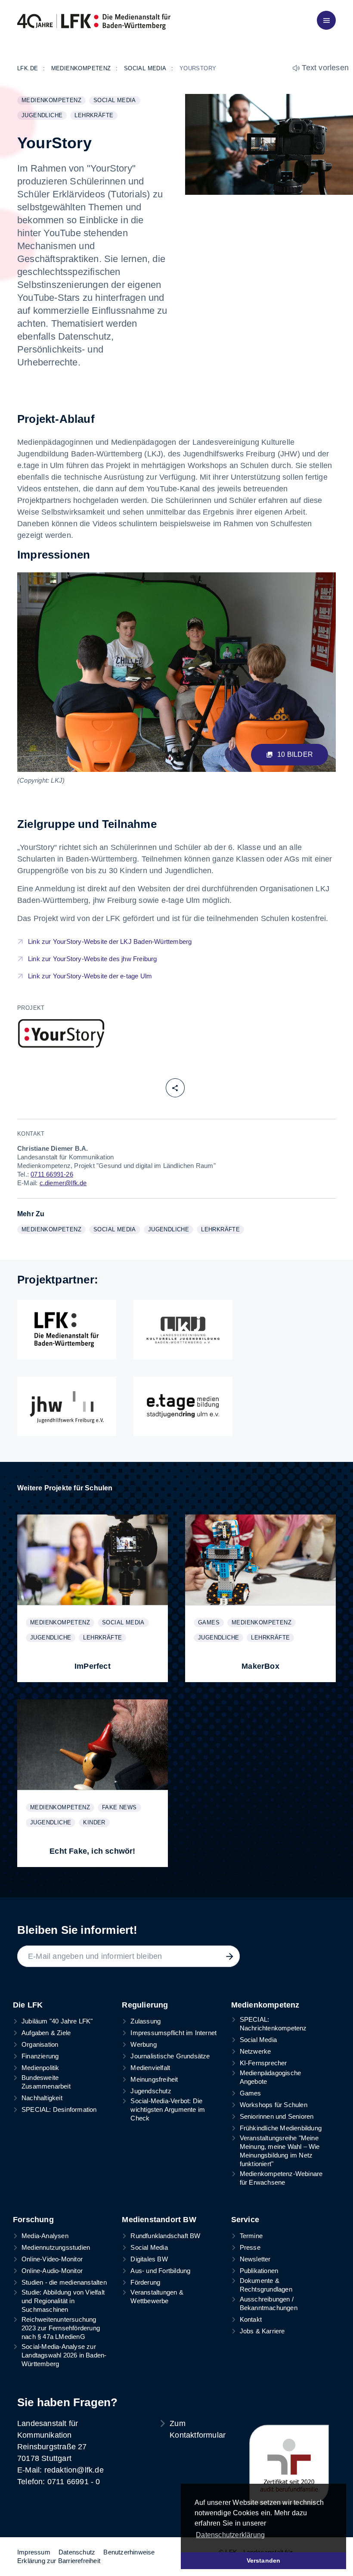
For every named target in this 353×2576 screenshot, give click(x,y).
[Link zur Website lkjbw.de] (183, 1330)
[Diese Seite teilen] (175, 1088)
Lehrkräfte (96, 116)
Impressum (34, 2552)
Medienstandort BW (159, 2220)
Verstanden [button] (264, 2560)
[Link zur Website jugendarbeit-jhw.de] (67, 1406)
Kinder (96, 1823)
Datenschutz (77, 2552)
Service (245, 2220)
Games (211, 1623)
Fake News (121, 1808)
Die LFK (28, 2005)
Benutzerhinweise (129, 2552)
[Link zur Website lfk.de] (67, 1330)
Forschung (33, 2220)
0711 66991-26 (52, 1174)
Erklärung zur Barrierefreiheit (59, 2561)
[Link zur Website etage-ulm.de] (183, 1406)
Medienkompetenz (53, 101)
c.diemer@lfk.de (63, 1183)
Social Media (117, 101)
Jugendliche (44, 116)
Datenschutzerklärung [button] (230, 2535)
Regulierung (145, 2005)
